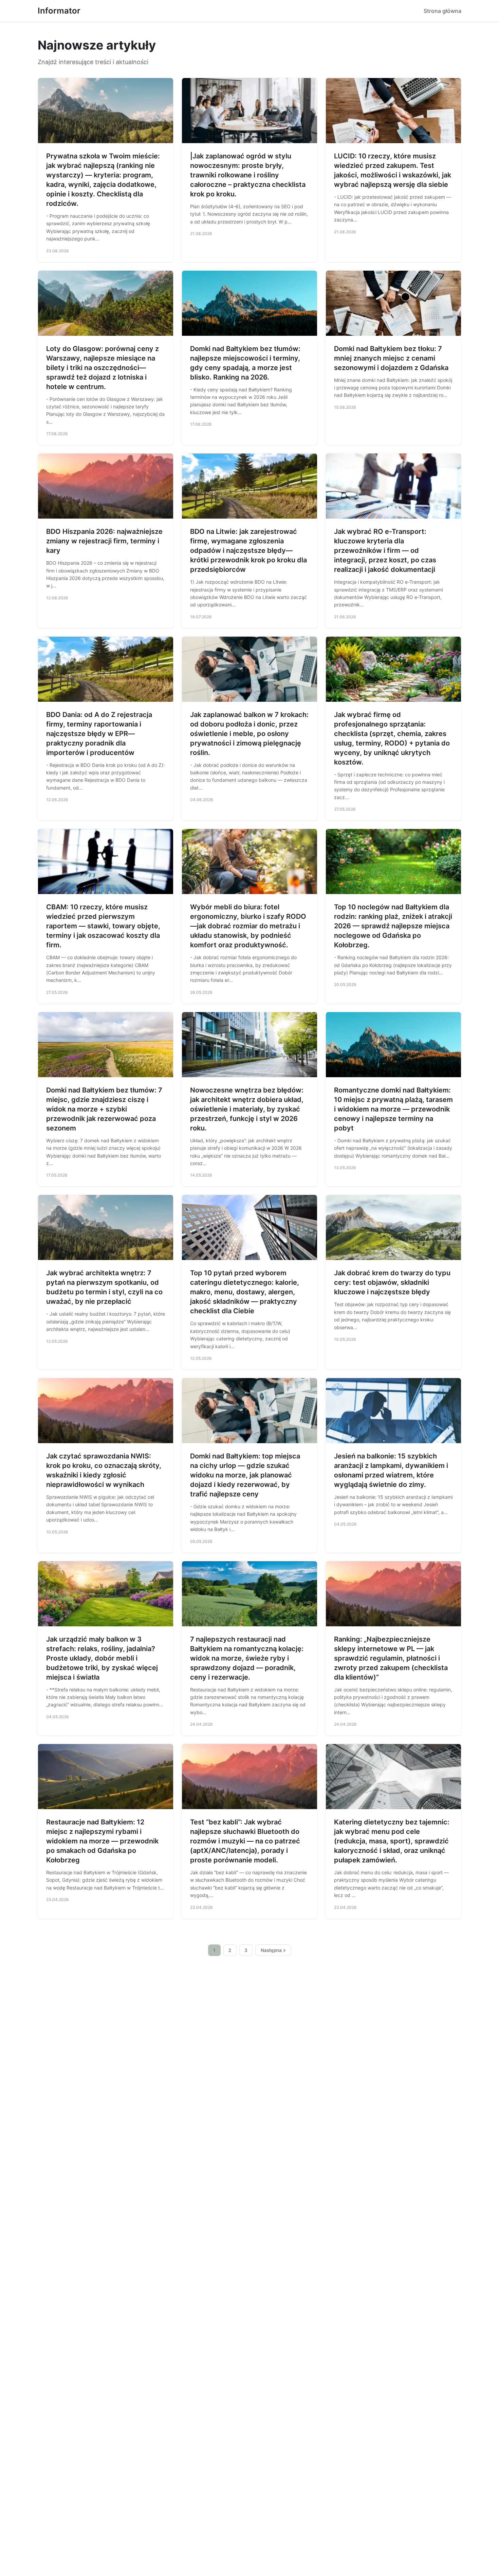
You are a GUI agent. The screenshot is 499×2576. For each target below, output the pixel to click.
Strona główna (442, 11)
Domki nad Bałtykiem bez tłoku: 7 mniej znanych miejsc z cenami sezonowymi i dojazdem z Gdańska (391, 358)
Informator (59, 11)
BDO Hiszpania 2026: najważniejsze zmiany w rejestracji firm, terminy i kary (104, 541)
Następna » (273, 1950)
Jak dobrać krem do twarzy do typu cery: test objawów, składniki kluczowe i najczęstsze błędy (392, 1282)
